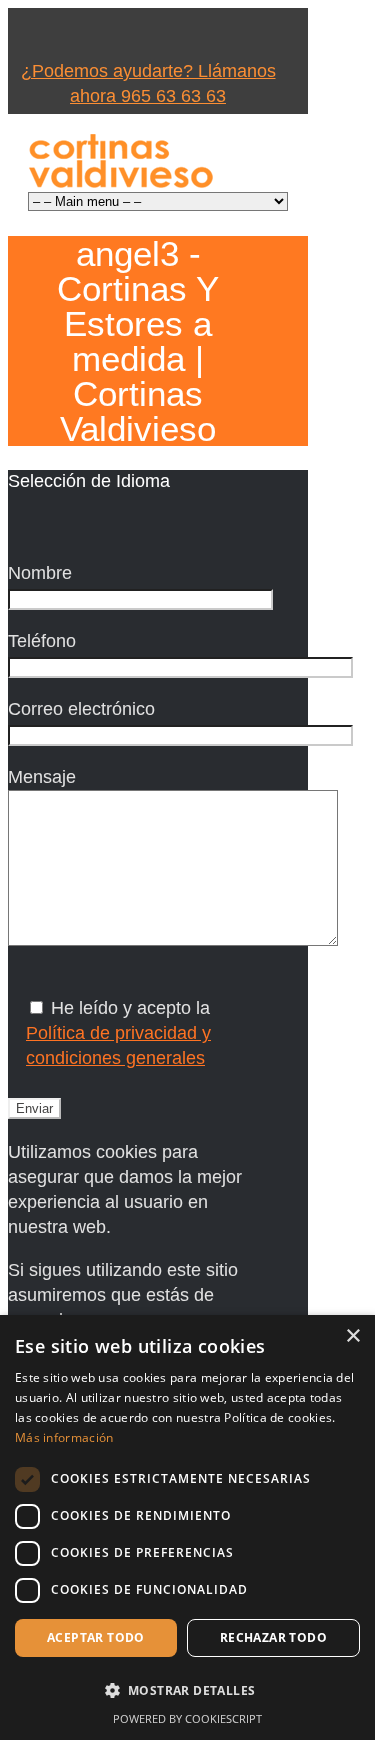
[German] (98, 526)
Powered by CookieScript (187, 1718)
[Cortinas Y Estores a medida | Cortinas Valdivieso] (120, 160)
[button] (187, 1690)
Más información (64, 1437)
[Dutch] (20, 526)
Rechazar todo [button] (273, 1637)
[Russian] (124, 526)
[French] (72, 526)
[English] (46, 526)
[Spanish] (150, 526)
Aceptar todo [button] (96, 1637)
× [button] (352, 1336)
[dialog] (187, 1527)
